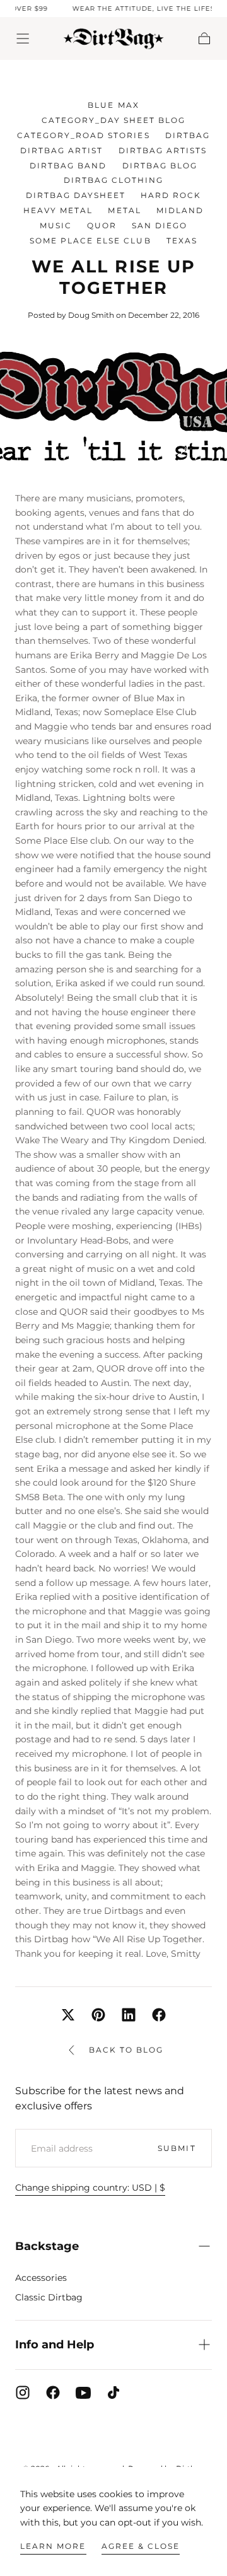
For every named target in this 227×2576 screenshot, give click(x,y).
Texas (182, 241)
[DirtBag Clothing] (113, 2436)
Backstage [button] (47, 2246)
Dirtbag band (68, 166)
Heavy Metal (58, 210)
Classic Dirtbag (49, 2297)
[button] (23, 38)
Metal (124, 210)
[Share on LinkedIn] (129, 2015)
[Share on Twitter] (68, 2015)
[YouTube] (83, 2392)
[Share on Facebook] (159, 2015)
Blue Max (113, 105)
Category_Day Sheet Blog (113, 120)
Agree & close (141, 2546)
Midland (180, 210)
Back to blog (126, 2050)
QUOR (102, 225)
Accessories (41, 2278)
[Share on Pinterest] (98, 2015)
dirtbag (188, 135)
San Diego (160, 225)
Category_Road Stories (83, 135)
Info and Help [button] (55, 2345)
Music (56, 225)
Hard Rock (171, 195)
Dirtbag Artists (163, 150)
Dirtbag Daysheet (76, 195)
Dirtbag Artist (61, 150)
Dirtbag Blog (160, 166)
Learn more (53, 2546)
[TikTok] (113, 2392)
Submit (177, 2148)
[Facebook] (53, 2392)
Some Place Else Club (90, 241)
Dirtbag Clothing (113, 180)
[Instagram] (23, 2392)
